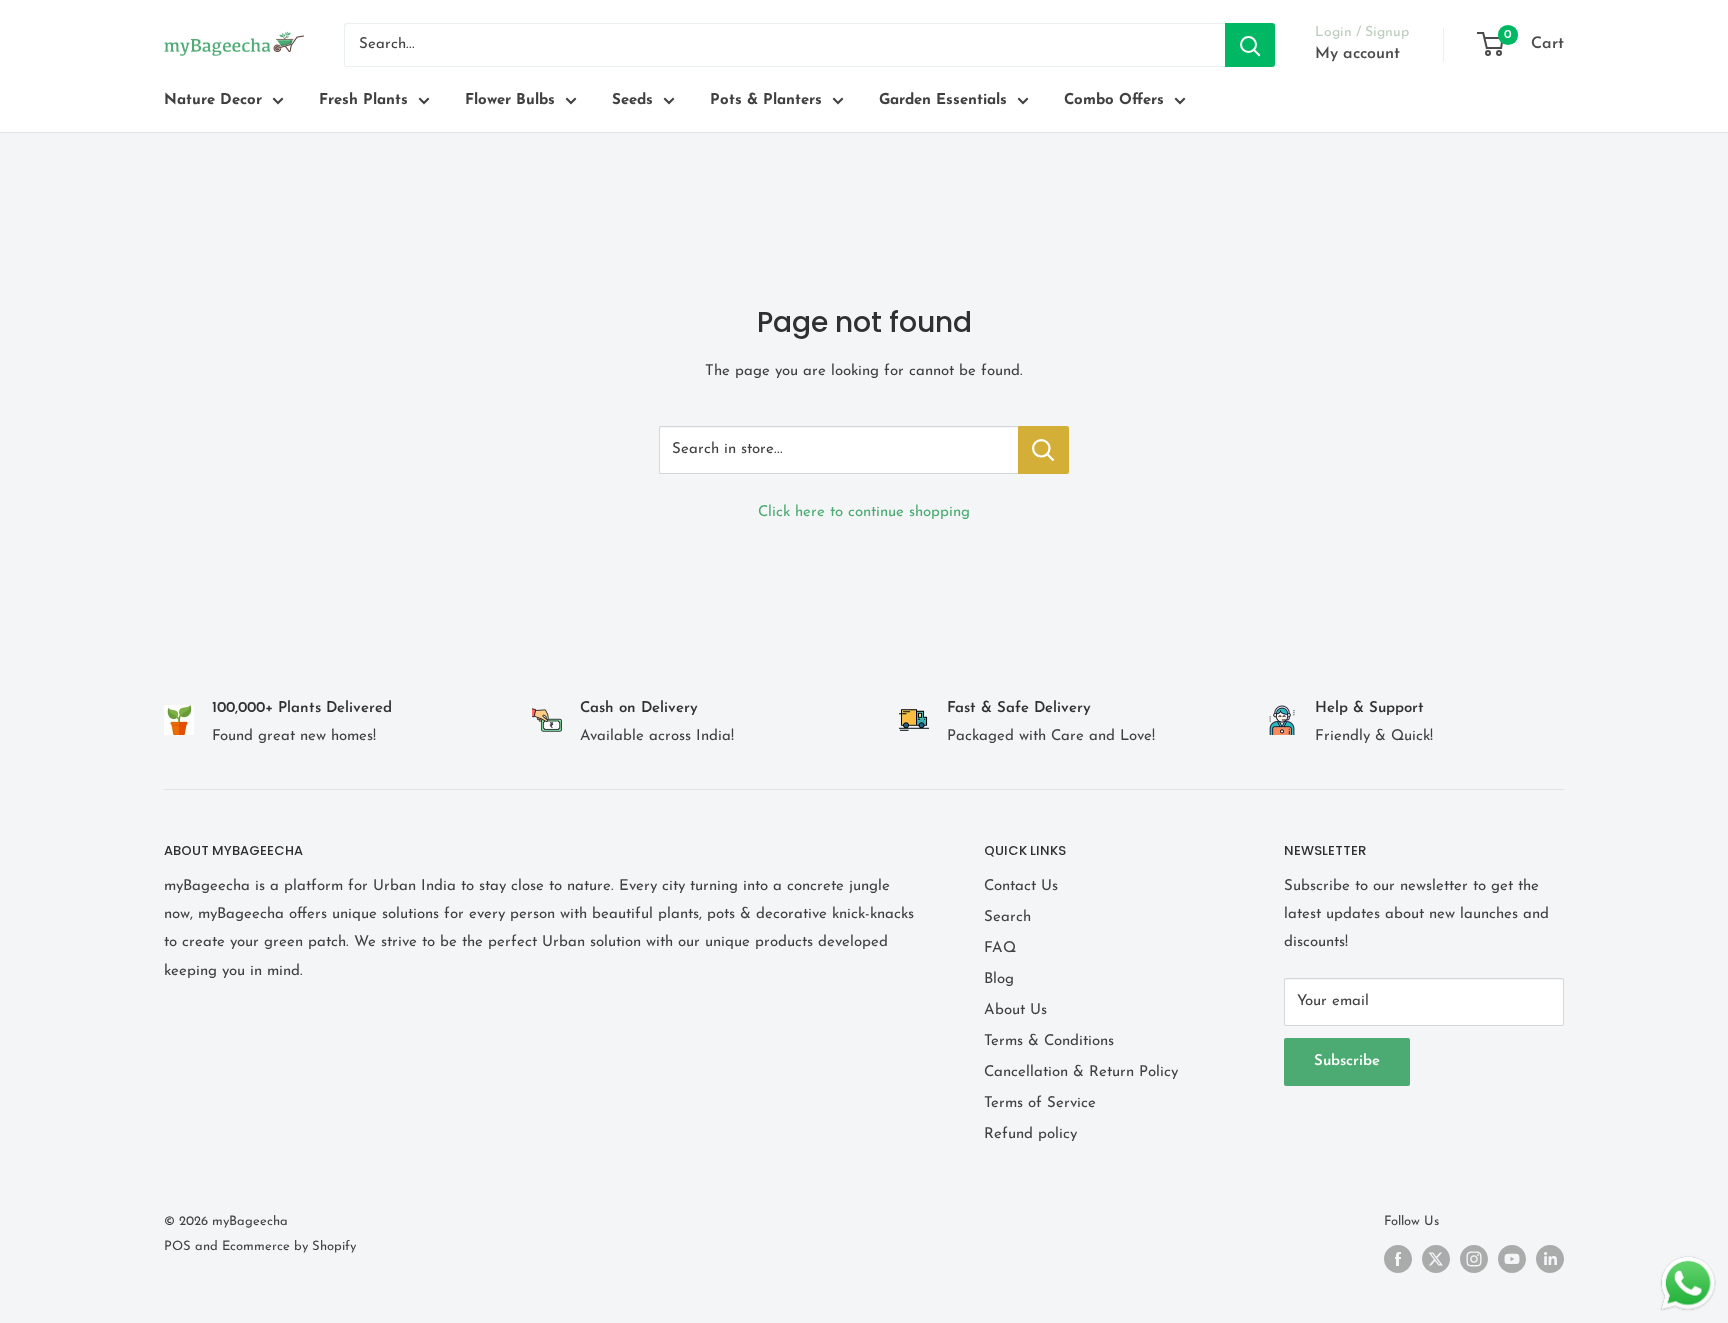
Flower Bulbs (510, 100)
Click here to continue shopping (864, 512)
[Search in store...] (1043, 450)
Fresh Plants (363, 100)
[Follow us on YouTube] (1512, 1259)
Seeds (632, 100)
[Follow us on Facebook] (1398, 1259)
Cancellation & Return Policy (1081, 1072)
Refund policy (1030, 1134)
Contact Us (1021, 886)
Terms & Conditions (1049, 1041)
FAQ (1000, 948)
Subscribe (1347, 1061)
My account (1357, 54)
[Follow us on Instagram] (1474, 1259)
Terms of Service (1040, 1103)
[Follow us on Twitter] (1436, 1259)
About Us (1015, 1010)
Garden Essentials (943, 100)
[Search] (1250, 45)
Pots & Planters (766, 100)
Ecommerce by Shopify (289, 1246)
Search (1007, 917)
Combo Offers (1114, 100)
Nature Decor (213, 100)
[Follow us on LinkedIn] (1550, 1259)
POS (177, 1246)
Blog (999, 979)
